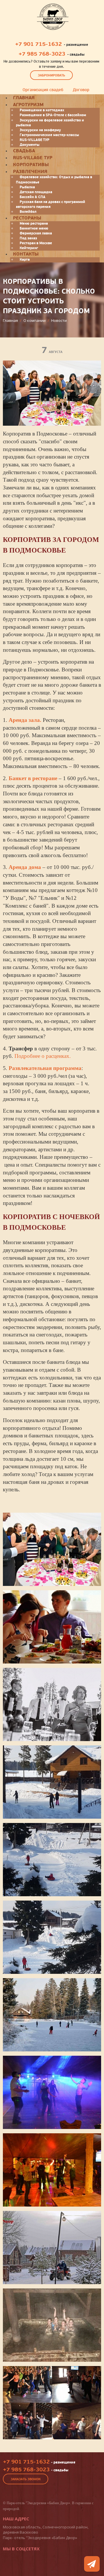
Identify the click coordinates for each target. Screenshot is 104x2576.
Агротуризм (28, 105)
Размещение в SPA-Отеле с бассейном (53, 115)
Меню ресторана (34, 224)
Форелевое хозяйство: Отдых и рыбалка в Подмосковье (54, 180)
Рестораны (27, 218)
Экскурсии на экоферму (40, 130)
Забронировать (51, 75)
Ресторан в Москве (36, 243)
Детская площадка (36, 192)
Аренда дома (25, 867)
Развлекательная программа (45, 1068)
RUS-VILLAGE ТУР (35, 140)
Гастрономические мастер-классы (49, 135)
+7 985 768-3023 (42, 54)
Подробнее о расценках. (43, 1056)
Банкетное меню (34, 228)
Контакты (26, 254)
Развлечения (30, 172)
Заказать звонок (26, 2479)
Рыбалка (27, 187)
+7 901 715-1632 (38, 44)
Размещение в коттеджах (42, 110)
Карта (25, 260)
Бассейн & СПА (32, 197)
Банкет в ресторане (33, 778)
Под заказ (28, 238)
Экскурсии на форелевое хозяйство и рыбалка (50, 123)
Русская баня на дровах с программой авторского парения (51, 204)
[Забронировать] (92, 2564)
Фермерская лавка (36, 233)
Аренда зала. (25, 720)
